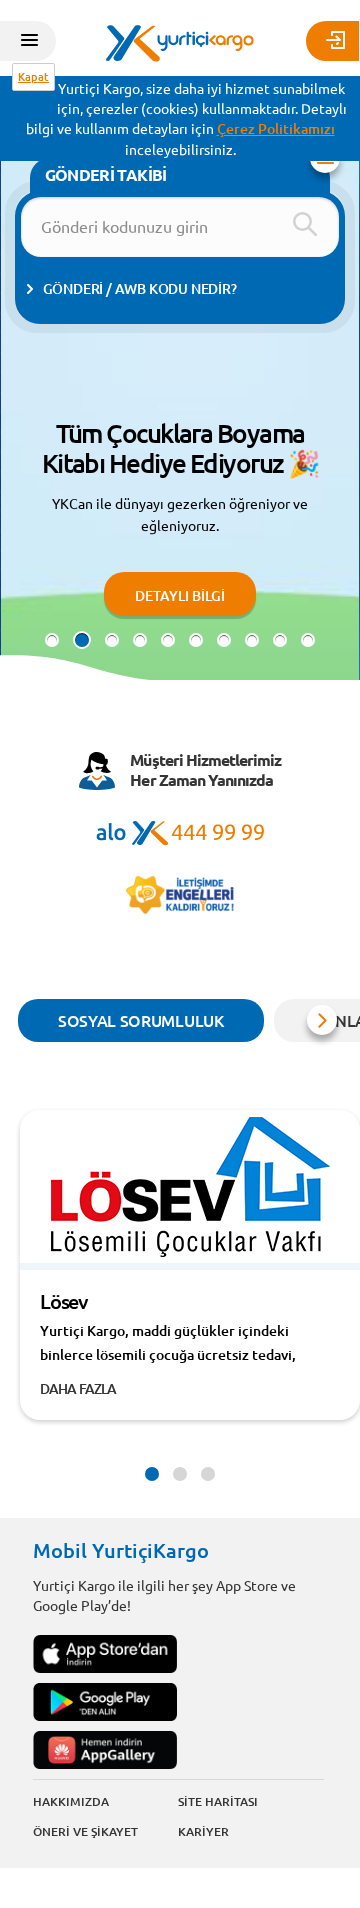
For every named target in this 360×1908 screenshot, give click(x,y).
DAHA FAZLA (78, 1388)
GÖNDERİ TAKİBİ (106, 174)
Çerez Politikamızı (276, 128)
